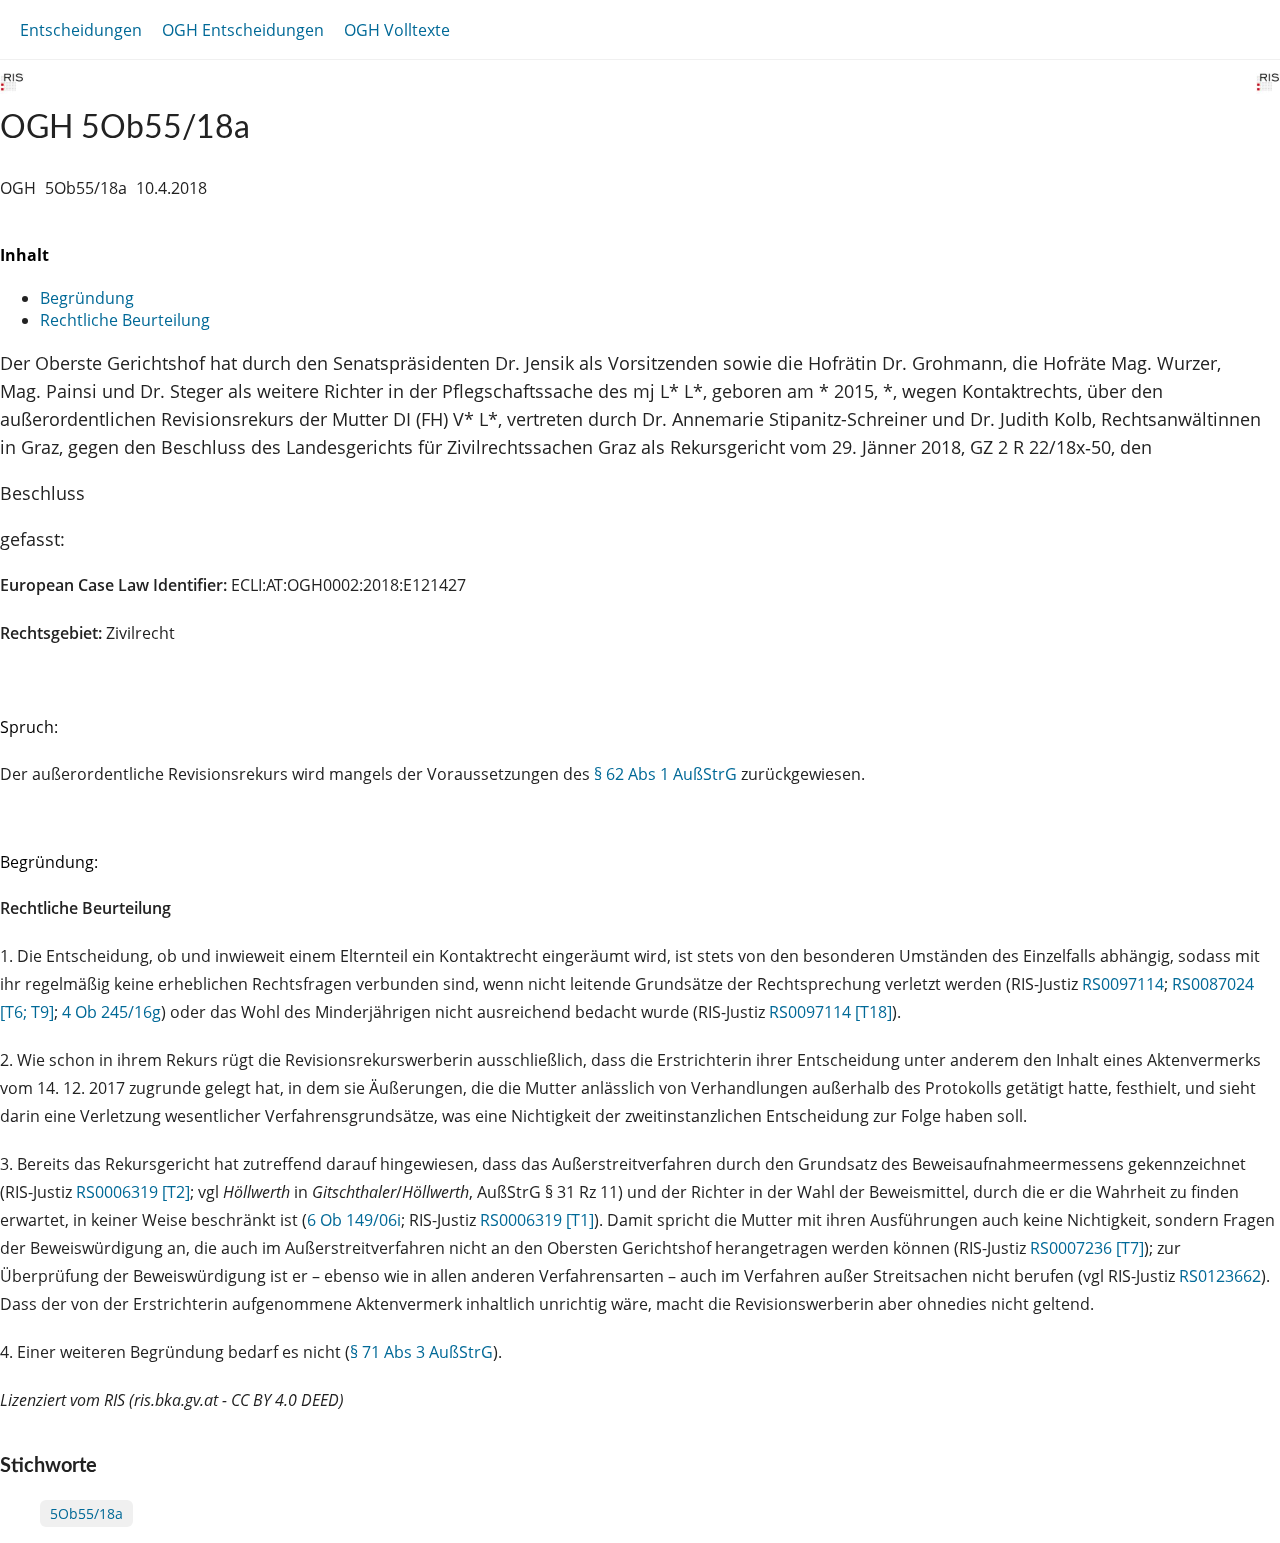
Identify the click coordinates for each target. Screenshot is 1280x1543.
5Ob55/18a (86, 1513)
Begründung (87, 298)
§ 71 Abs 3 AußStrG (421, 1352)
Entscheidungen (81, 30)
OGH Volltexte (397, 30)
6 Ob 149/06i (354, 1220)
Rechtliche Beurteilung (125, 320)
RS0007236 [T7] (1087, 1248)
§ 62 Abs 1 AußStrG (665, 774)
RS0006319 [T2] (133, 1192)
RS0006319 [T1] (537, 1220)
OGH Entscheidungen (243, 30)
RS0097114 (1123, 984)
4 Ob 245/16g (111, 1012)
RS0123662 (1220, 1276)
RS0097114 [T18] (830, 1012)
